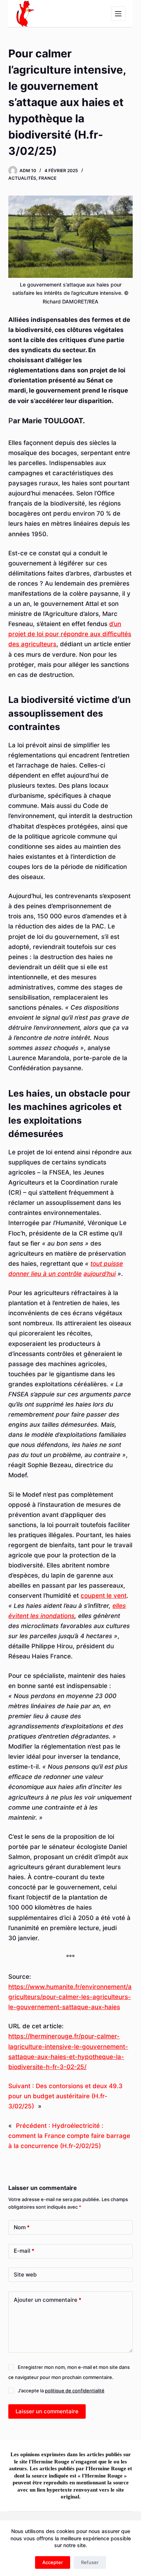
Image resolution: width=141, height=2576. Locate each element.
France (48, 178)
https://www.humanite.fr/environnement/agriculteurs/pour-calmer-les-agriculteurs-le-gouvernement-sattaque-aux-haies (70, 1997)
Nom (22, 2227)
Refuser (90, 2562)
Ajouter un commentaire (48, 2300)
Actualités (22, 178)
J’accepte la (61, 2391)
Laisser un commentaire (47, 2411)
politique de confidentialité (75, 2391)
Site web (25, 2275)
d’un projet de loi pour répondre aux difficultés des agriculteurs (70, 634)
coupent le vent (104, 1596)
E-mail (24, 2251)
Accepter (53, 2562)
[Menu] (118, 14)
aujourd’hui (100, 1274)
